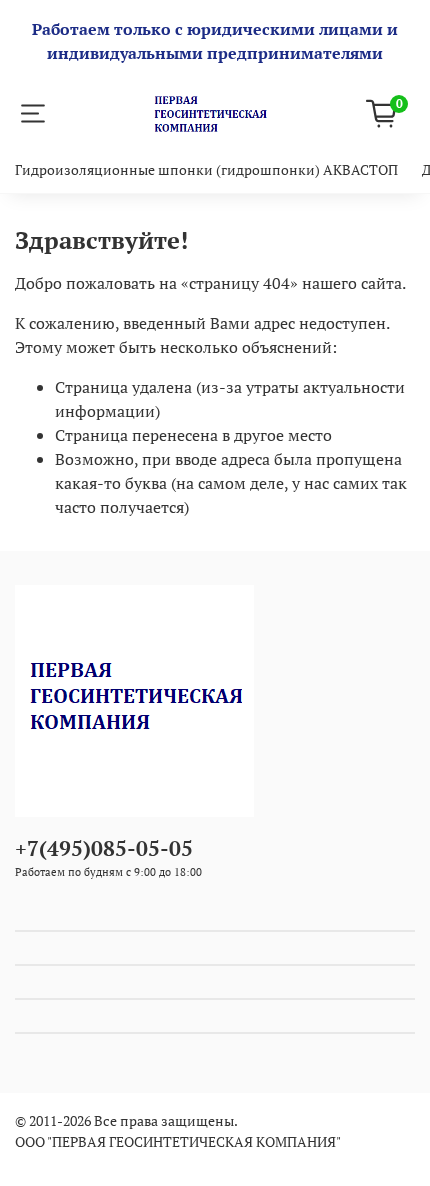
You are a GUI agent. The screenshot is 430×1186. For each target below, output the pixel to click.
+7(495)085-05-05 (104, 848)
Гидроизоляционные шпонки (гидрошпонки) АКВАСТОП (206, 169)
